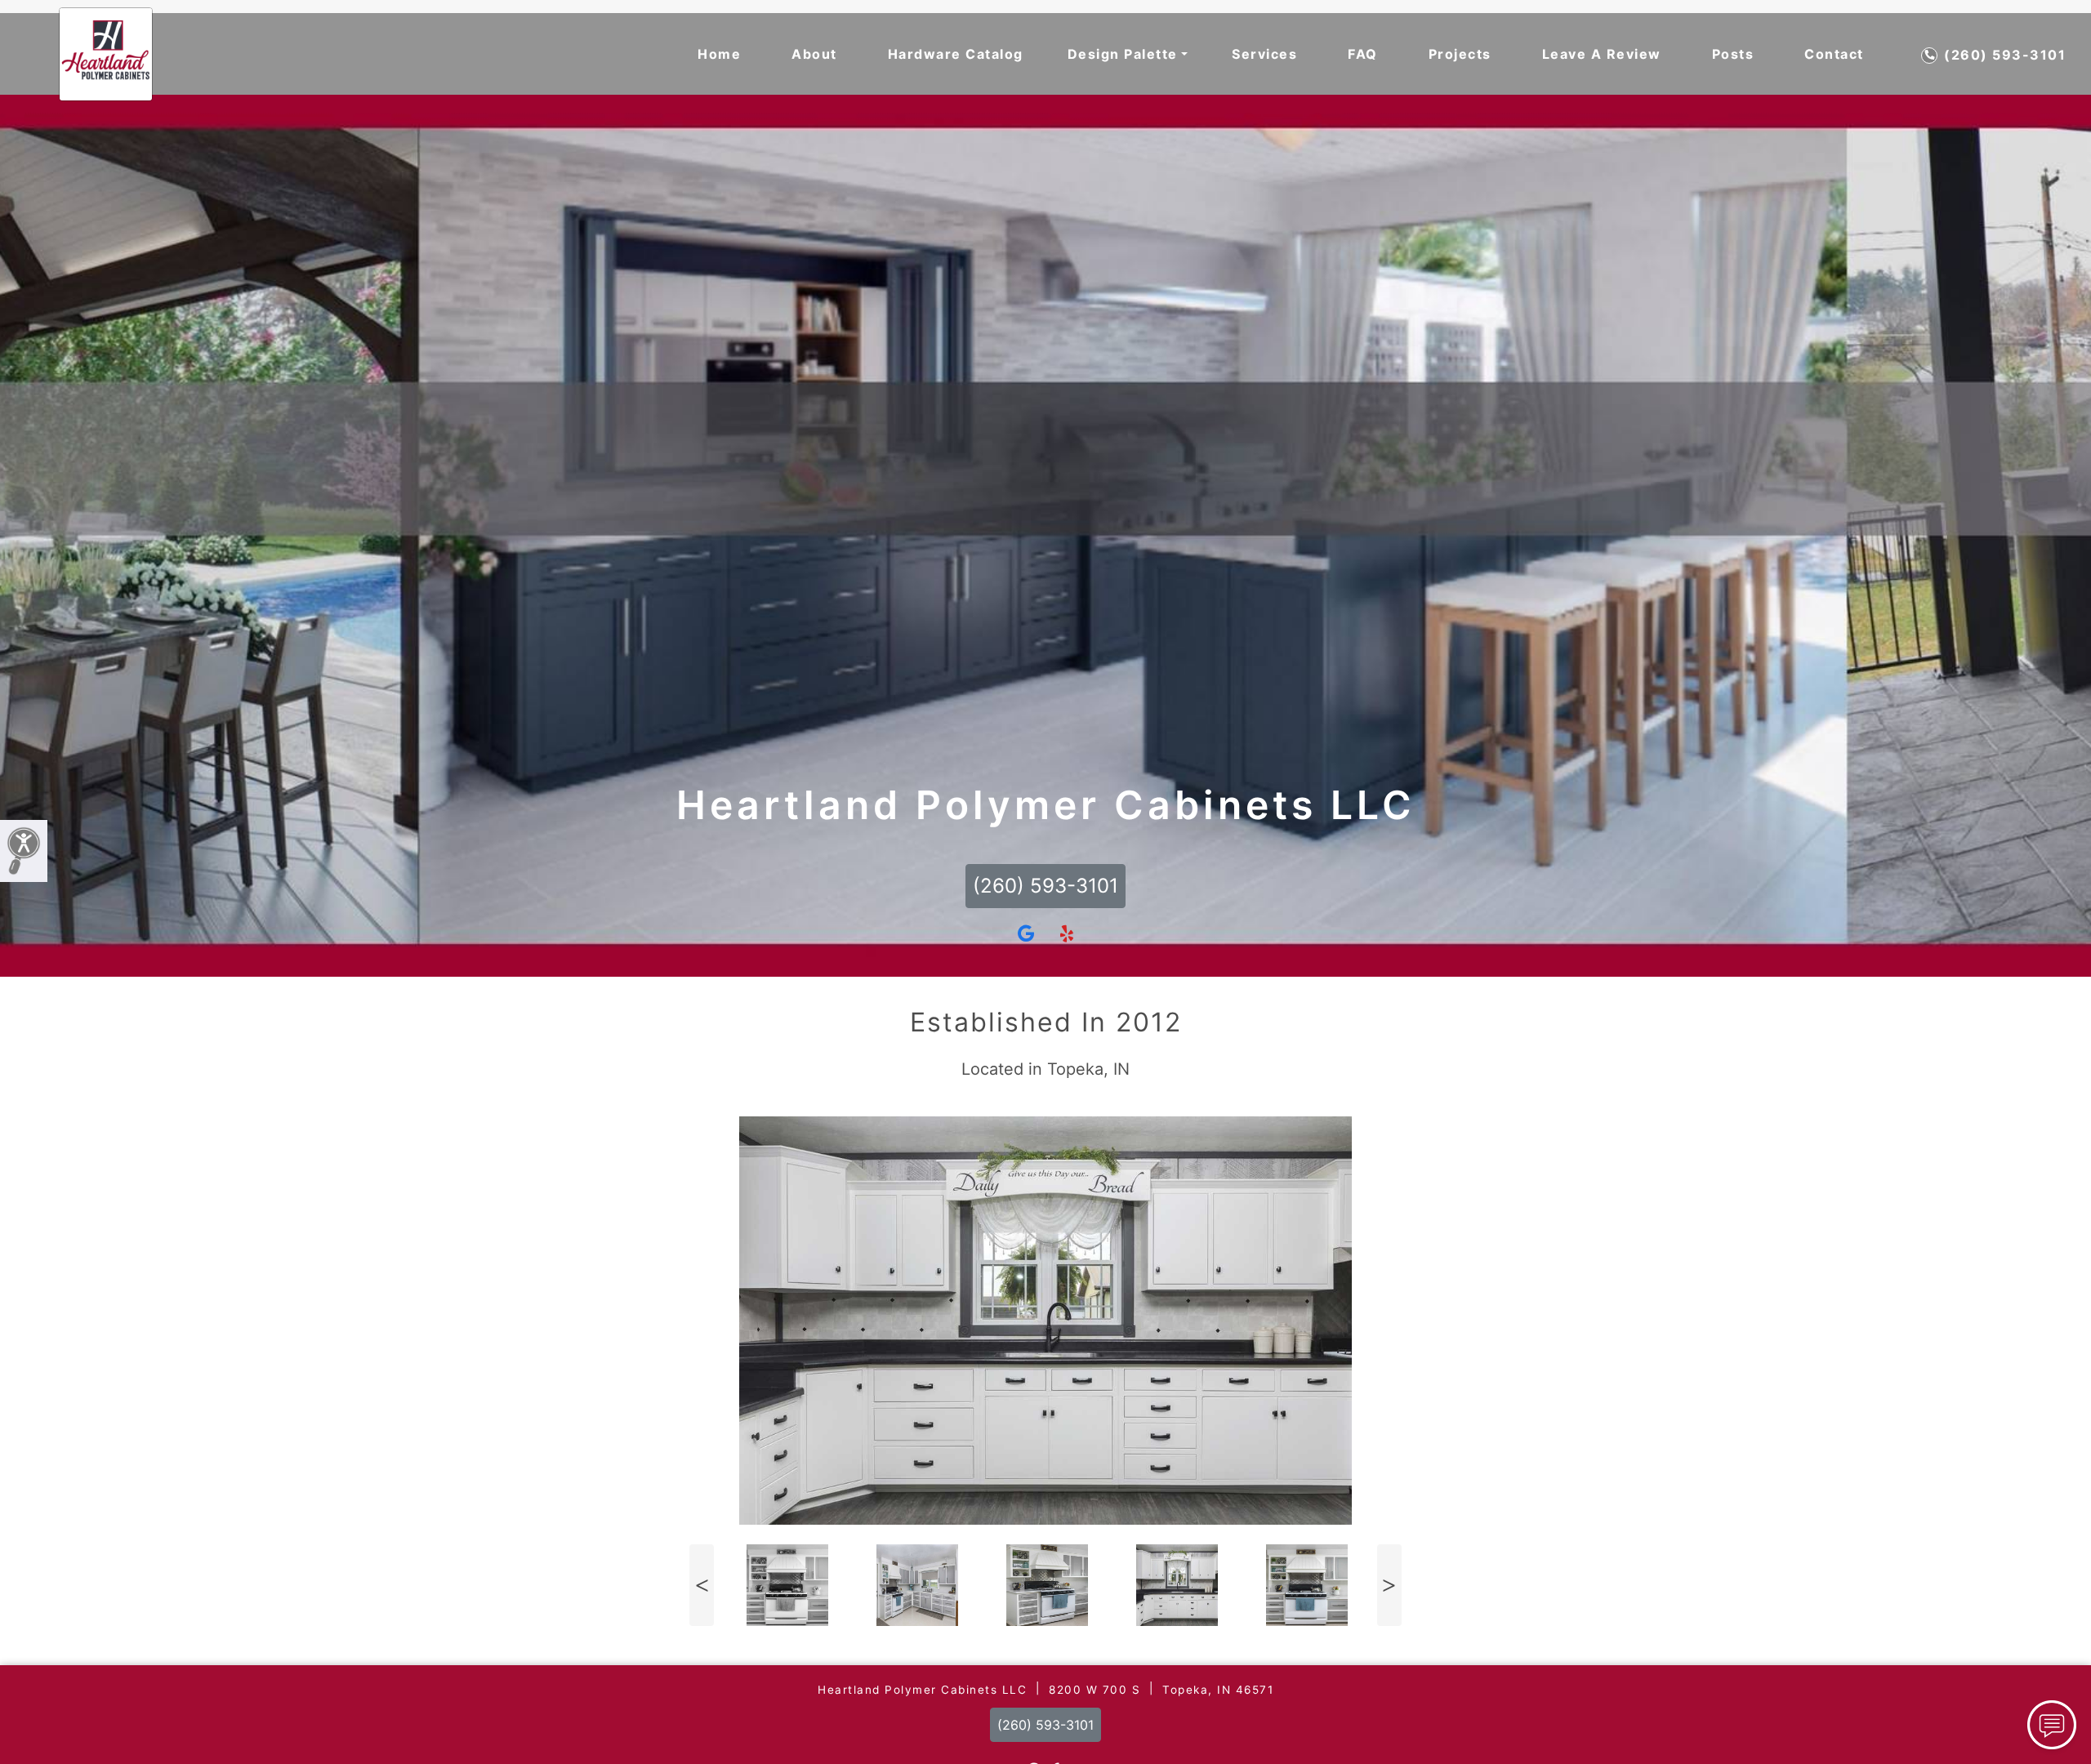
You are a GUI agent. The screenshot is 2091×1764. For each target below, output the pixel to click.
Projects (1460, 54)
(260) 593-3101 (2003, 55)
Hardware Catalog (956, 54)
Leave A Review (1602, 54)
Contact (1834, 54)
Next (1389, 1585)
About (814, 54)
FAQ (1363, 54)
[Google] (1026, 934)
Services (1264, 54)
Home (719, 54)
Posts (1733, 54)
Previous (702, 1585)
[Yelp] (1067, 934)
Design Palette (1123, 54)
